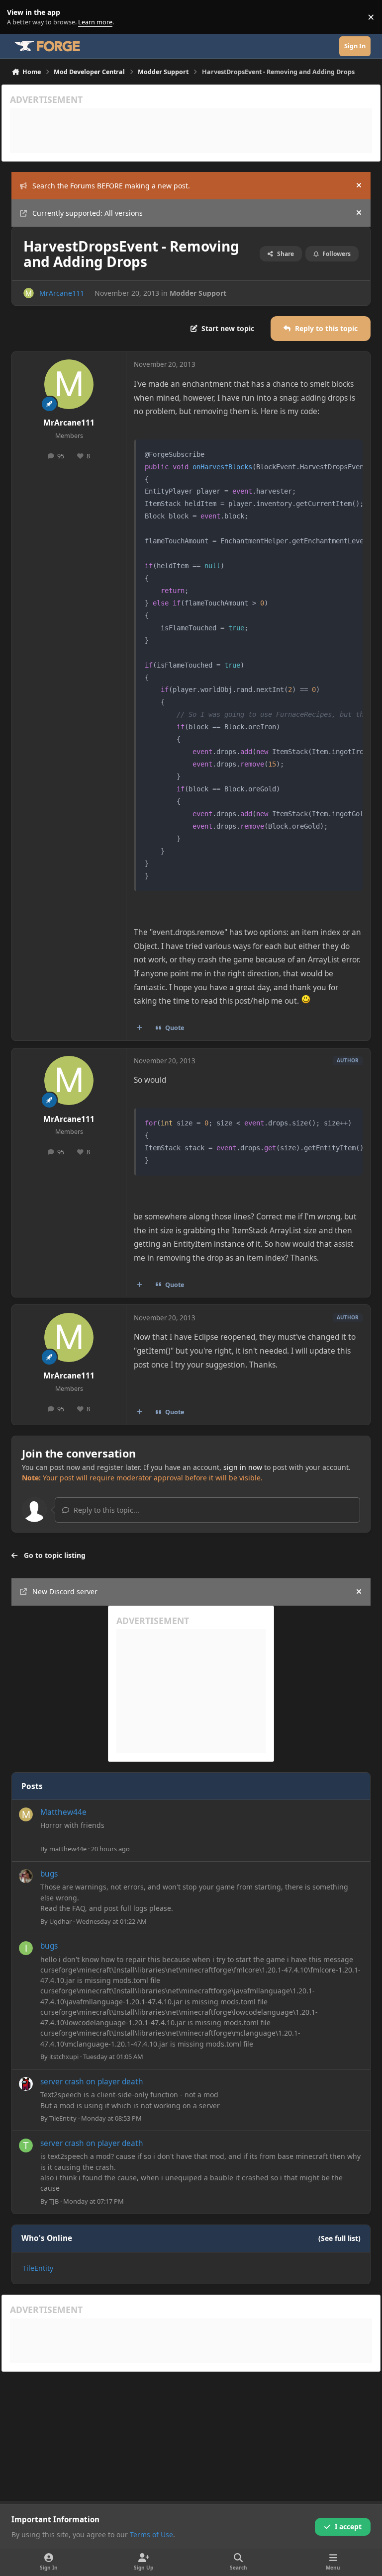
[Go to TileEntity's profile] (26, 2084)
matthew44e (68, 1849)
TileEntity (63, 2118)
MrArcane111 (62, 293)
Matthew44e (63, 1812)
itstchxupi (64, 2057)
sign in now (243, 1467)
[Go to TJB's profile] (26, 2146)
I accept (348, 2527)
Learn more (19, 17)
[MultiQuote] (140, 1028)
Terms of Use (151, 2534)
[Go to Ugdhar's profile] (26, 1876)
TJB (54, 2201)
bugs (49, 1874)
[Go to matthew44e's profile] (26, 1814)
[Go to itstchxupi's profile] (26, 1948)
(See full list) (339, 2238)
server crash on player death (92, 2082)
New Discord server (65, 1591)
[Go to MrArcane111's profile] (29, 293)
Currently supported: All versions (88, 213)
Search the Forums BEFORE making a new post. (111, 186)
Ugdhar (60, 1921)
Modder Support (198, 293)
